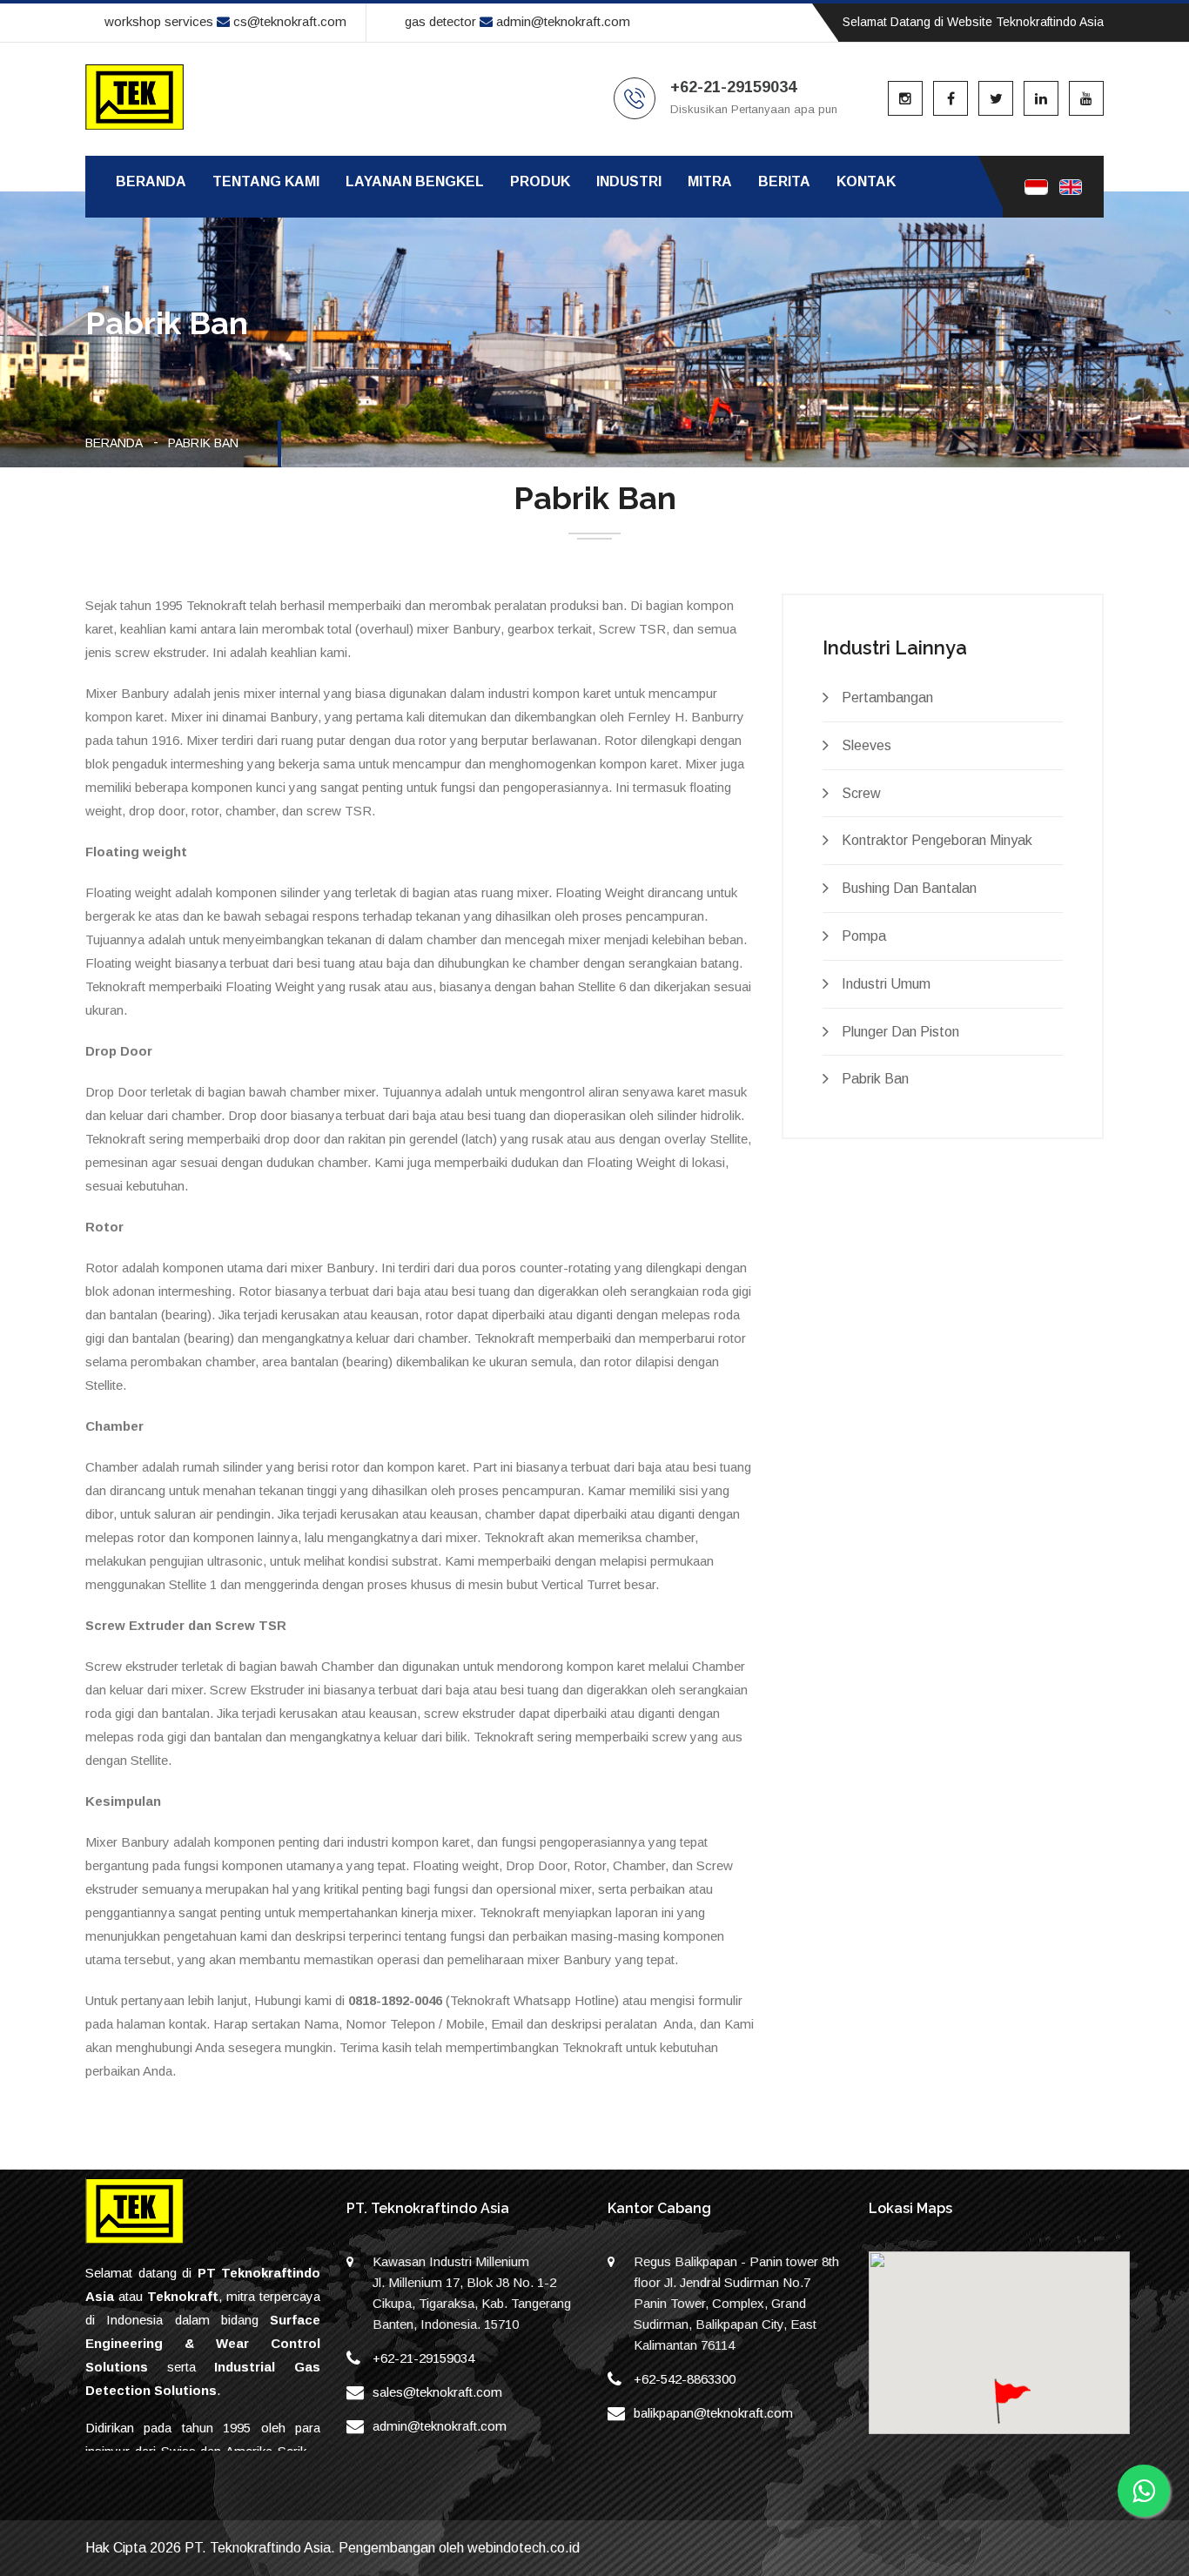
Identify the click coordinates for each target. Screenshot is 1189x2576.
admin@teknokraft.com (561, 21)
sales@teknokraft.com (437, 2392)
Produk (540, 181)
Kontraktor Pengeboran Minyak (937, 840)
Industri (629, 181)
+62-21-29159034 (423, 2358)
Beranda (151, 181)
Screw (861, 793)
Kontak (866, 181)
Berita (784, 181)
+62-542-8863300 (685, 2379)
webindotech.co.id (524, 2548)
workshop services (159, 21)
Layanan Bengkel (415, 181)
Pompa (864, 936)
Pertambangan (887, 698)
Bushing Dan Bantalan (909, 888)
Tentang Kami (266, 181)
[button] (1011, 2412)
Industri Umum (886, 984)
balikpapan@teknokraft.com (713, 2413)
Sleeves (867, 745)
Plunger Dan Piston (900, 1032)
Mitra (710, 181)
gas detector (440, 21)
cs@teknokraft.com (288, 21)
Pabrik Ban (875, 1079)
